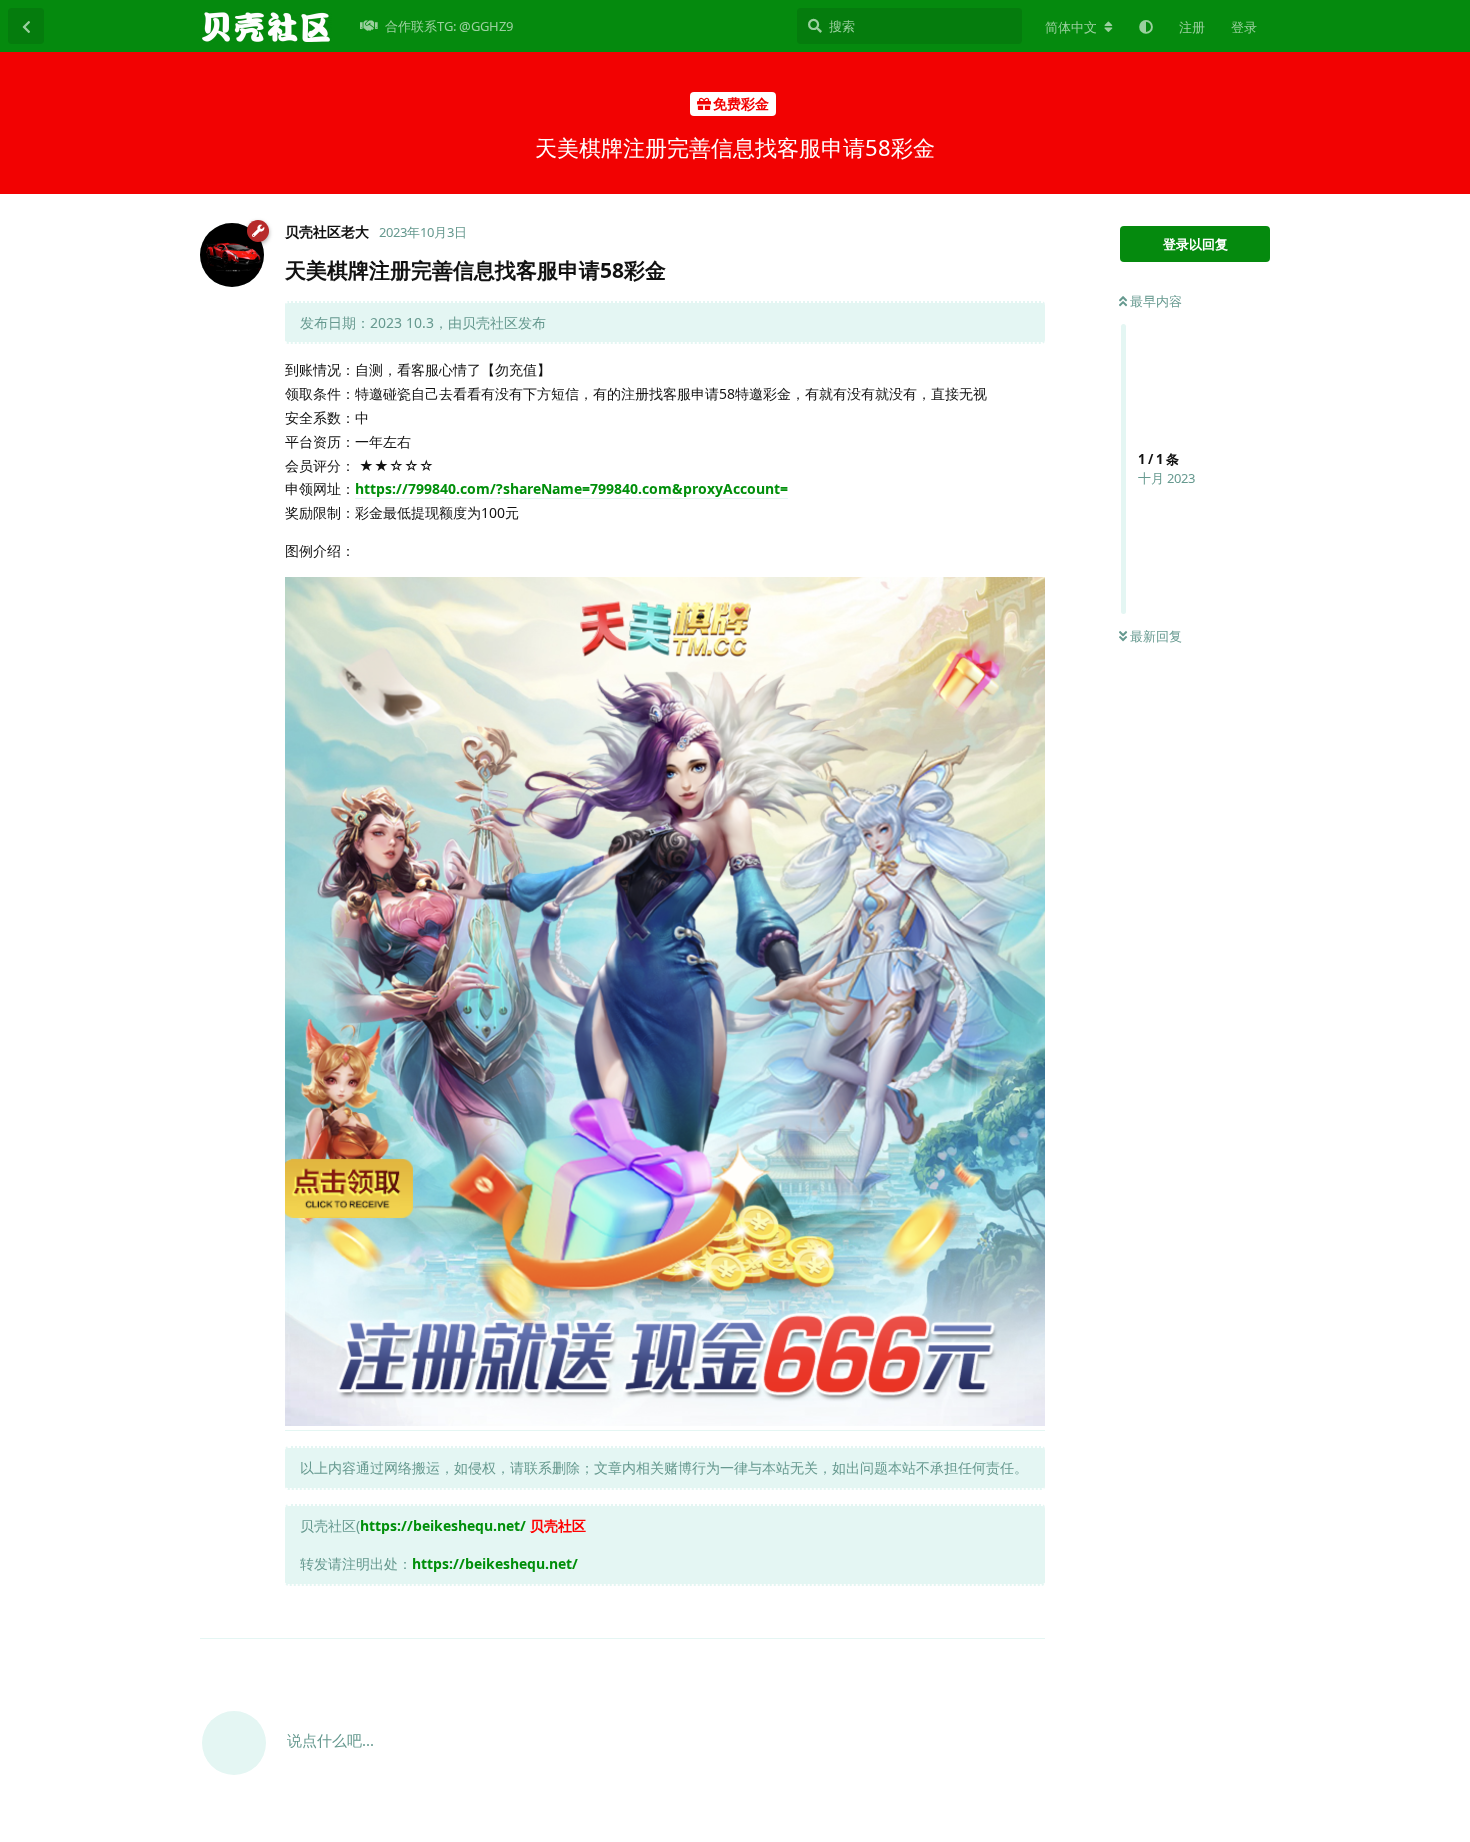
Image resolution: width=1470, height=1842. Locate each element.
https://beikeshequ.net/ (443, 1525)
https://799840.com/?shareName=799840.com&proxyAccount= (571, 488)
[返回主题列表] (26, 26)
